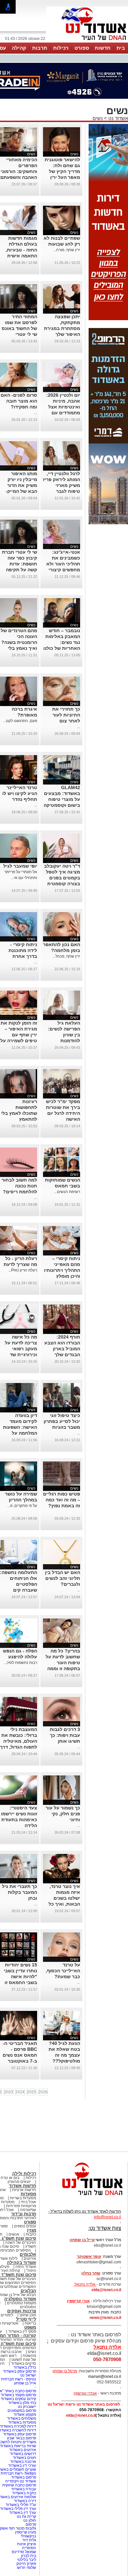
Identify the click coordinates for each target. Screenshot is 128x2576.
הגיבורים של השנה (21, 2242)
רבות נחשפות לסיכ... (20, 1663)
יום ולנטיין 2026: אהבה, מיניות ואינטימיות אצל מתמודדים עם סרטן (63, 407)
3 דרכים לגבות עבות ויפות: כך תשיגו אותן (65, 1735)
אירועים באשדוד (23, 2450)
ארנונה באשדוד (23, 2462)
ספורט (82, 48)
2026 (43, 2092)
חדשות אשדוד (22, 2186)
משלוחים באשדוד (21, 2418)
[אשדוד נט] (84, 2197)
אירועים (30, 2258)
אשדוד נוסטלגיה (20, 2299)
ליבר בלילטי (27, 2560)
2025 (32, 2092)
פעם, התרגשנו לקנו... (20, 721)
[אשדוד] (87, 42)
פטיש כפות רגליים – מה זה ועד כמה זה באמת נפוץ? (62, 1500)
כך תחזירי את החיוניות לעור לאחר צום (66, 715)
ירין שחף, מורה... (67, 250)
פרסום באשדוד (23, 2477)
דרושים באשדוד (23, 2454)
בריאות (30, 2323)
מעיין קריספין (26, 2532)
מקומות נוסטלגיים (21, 2303)
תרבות (40, 48)
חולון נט (29, 2520)
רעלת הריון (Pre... (23, 1270)
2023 (9, 2092)
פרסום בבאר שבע (21, 2438)
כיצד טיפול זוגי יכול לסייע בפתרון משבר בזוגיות (62, 1421)
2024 (20, 2092)
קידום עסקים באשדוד (18, 2399)
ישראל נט (28, 2375)
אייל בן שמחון (25, 2383)
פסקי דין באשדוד (22, 2331)
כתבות (31, 2234)
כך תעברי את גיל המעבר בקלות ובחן (20, 1892)
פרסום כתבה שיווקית (19, 2485)
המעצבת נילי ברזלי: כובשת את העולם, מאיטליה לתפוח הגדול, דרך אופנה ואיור (19, 1741)
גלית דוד (29, 2540)
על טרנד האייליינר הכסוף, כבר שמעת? (63, 1971)
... (36, 413)
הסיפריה (29, 2548)
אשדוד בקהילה (21, 2263)
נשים (98, 118)
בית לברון (29, 2556)
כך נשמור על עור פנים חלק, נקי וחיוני (63, 1814)
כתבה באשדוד (24, 2493)
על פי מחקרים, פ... (22, 1506)
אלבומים (28, 2254)
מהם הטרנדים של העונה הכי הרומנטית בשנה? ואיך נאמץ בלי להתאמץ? (19, 642)
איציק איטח (27, 2544)
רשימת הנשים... (67, 1192)
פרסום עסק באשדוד (19, 2371)
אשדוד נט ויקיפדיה (20, 2481)
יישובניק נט (26, 2407)
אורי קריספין (78, 2301)
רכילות (61, 48)
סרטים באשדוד (23, 2363)
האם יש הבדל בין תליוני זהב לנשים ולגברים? (63, 1578)
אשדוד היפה (25, 2267)
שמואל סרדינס (24, 2552)
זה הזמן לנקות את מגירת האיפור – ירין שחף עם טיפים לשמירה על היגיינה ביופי (19, 1035)
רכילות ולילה (24, 2174)
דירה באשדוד (25, 2501)
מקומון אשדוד (25, 2414)
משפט (30, 2327)
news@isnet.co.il (105, 2318)
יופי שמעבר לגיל (20, 866)
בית (121, 48)
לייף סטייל (26, 2319)
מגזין (32, 2230)
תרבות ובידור (24, 2214)
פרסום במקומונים (22, 2411)
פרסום (30, 2524)
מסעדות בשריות (23, 2198)
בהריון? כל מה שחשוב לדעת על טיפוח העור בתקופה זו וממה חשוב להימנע (63, 1663)
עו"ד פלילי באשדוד (20, 2505)
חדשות (103, 48)
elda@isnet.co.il (106, 2290)
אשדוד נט (117, 118)
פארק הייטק (26, 2564)
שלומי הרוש (27, 2567)
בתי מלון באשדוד (22, 2403)
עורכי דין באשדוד (22, 2465)
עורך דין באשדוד (23, 2513)
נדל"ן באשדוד (25, 2367)
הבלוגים (28, 2291)
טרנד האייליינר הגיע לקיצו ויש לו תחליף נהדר (20, 793)
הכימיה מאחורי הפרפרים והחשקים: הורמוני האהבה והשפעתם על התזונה (19, 171)
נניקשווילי (28, 2536)
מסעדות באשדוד (22, 2422)
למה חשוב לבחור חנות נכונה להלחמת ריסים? (19, 1186)
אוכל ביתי (28, 2202)
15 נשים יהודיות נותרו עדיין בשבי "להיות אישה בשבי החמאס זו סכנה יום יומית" (20, 1977)
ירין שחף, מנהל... (66, 956)
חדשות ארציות (24, 2190)
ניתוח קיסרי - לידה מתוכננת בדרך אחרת (23, 950)
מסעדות (28, 2194)
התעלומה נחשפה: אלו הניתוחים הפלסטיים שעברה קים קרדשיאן (19, 1584)
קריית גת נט (26, 2516)
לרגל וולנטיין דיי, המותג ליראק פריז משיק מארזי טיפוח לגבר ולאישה (62, 485)
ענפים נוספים (25, 2226)
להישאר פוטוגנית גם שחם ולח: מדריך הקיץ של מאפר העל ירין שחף (62, 171)
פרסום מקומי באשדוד (18, 2395)
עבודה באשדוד (23, 2489)
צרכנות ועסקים (22, 2311)
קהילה (19, 48)
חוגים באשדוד (24, 2458)
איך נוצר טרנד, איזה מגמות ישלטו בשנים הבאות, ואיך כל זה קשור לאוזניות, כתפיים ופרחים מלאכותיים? (62, 1904)
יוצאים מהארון (19, 2182)
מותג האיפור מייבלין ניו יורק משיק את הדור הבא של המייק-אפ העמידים (21, 485)
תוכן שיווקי (28, 2315)
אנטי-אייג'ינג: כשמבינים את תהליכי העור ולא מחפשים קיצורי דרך (63, 564)
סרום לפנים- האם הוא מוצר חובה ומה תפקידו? (19, 401)
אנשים (14, 2234)
